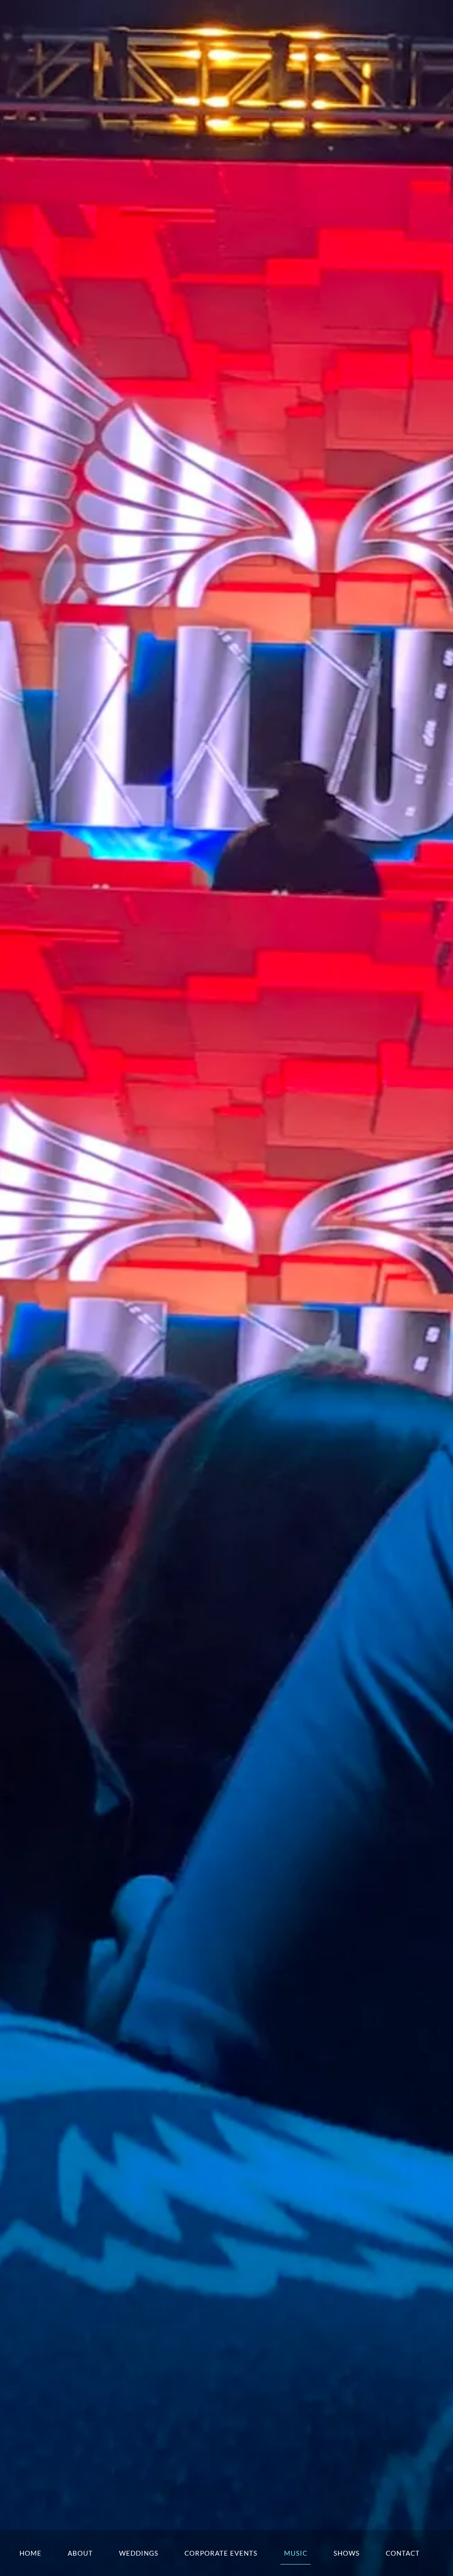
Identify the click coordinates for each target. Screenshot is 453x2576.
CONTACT (403, 2553)
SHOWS (347, 2553)
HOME (31, 2553)
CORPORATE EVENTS (221, 2553)
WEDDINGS (139, 2553)
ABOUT (80, 2553)
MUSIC (296, 2553)
